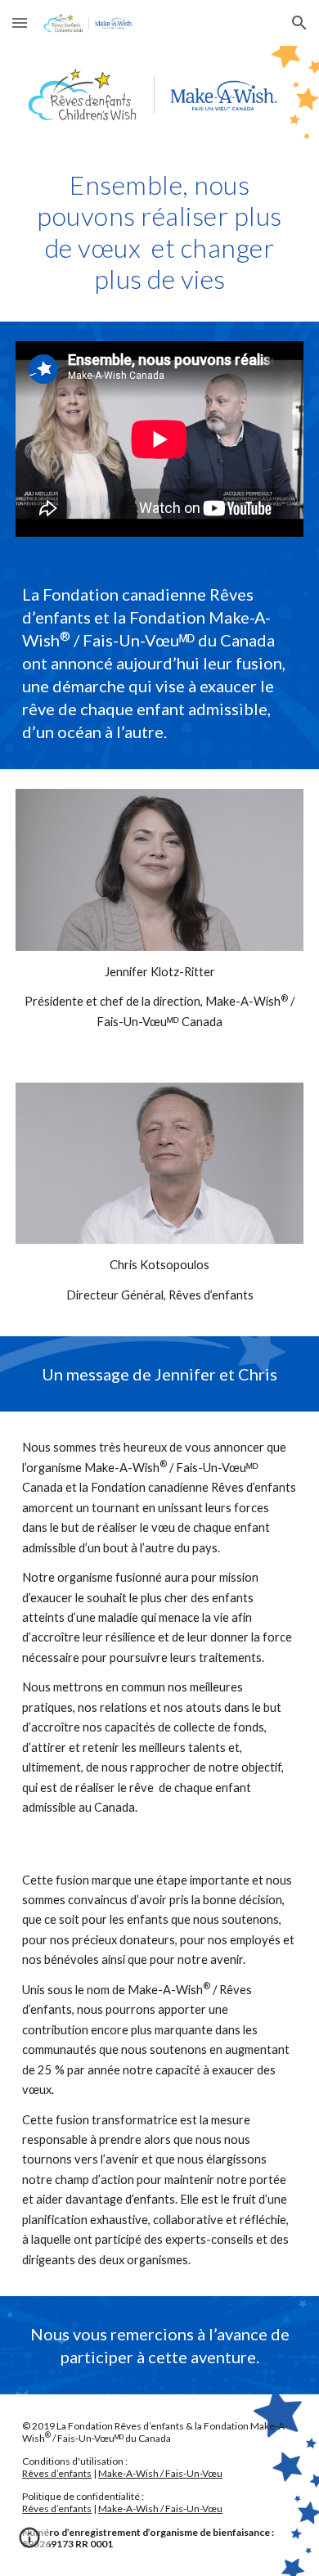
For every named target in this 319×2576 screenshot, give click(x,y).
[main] (159, 232)
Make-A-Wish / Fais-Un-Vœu (160, 2473)
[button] (20, 23)
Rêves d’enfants (57, 2473)
